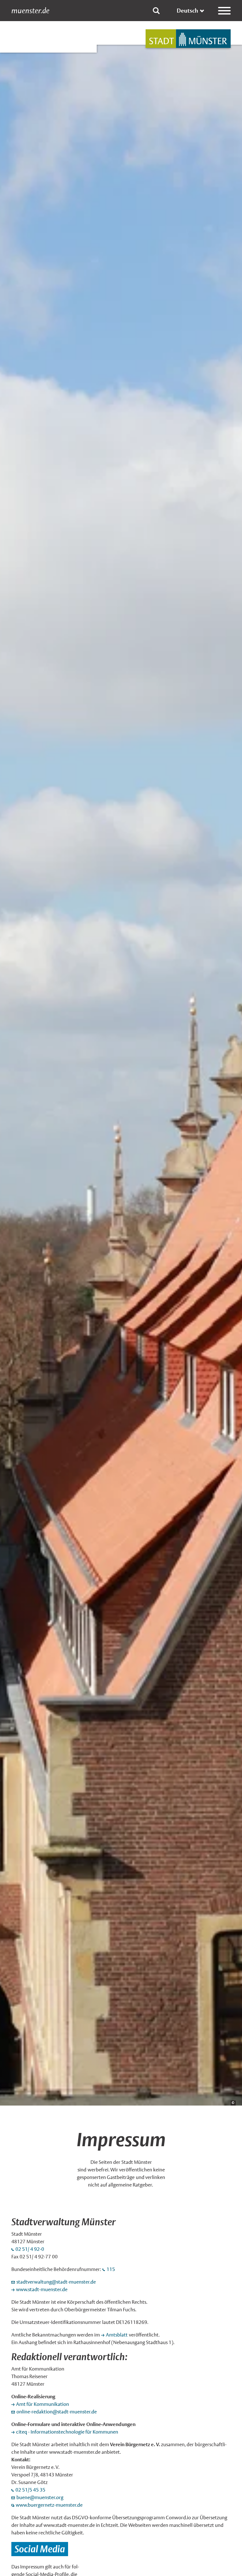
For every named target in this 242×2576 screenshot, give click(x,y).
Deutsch (187, 11)
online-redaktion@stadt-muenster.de (57, 2412)
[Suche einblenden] (156, 11)
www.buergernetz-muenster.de (49, 2505)
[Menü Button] (224, 11)
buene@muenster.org (40, 2497)
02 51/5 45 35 (30, 2490)
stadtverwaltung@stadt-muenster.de (56, 2282)
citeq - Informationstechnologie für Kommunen (67, 2432)
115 (111, 2269)
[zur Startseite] (188, 39)
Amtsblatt (117, 2335)
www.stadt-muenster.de (42, 2289)
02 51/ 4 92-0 (30, 2249)
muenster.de (30, 11)
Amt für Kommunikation (43, 2404)
